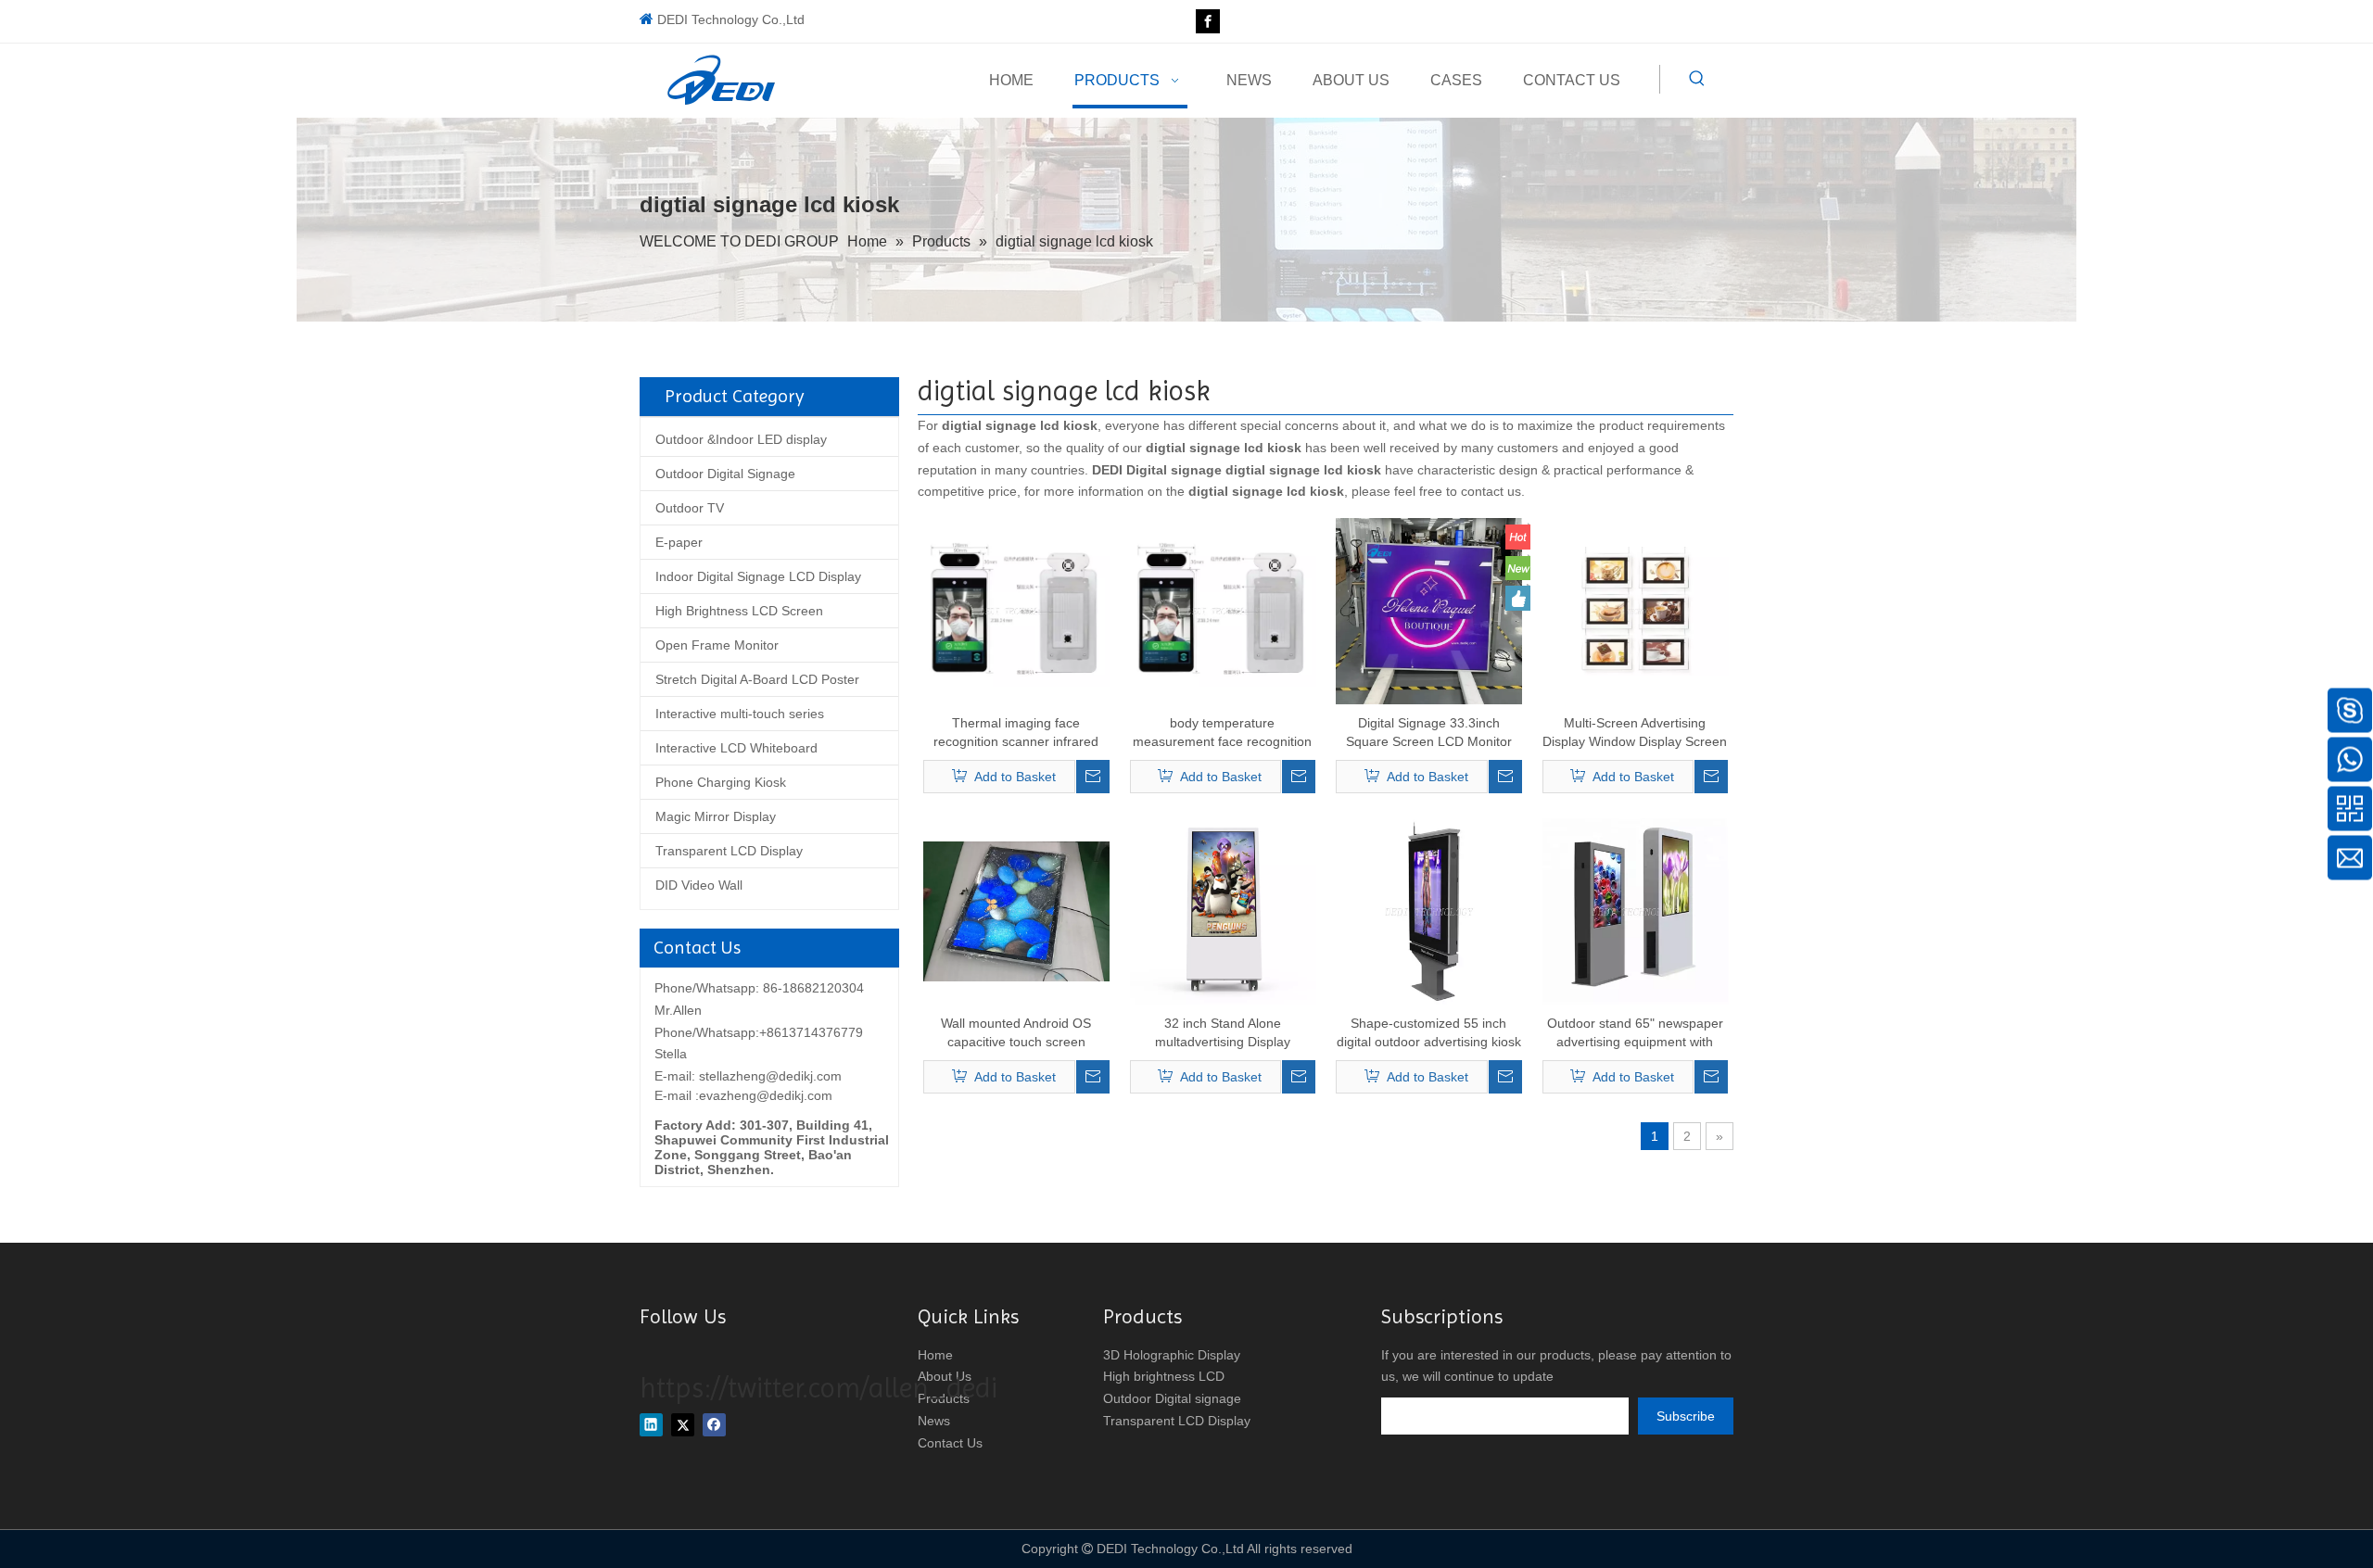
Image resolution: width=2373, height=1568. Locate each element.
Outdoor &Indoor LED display (741, 439)
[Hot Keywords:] (1697, 79)
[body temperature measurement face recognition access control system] (1223, 610)
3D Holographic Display (1172, 1355)
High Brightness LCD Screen (739, 611)
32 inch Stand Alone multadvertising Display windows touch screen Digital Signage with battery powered (1223, 1033)
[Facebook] (1208, 21)
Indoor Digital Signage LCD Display (758, 576)
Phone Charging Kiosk (721, 782)
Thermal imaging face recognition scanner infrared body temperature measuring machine (1016, 733)
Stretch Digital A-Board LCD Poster (757, 679)
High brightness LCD (1164, 1376)
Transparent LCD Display (729, 851)
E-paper (679, 542)
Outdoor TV (690, 508)
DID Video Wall (699, 885)
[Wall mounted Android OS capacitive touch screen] (1016, 910)
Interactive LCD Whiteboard (736, 748)
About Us (945, 1376)
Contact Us (950, 1443)
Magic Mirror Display (716, 816)
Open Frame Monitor (717, 645)
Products (944, 1398)
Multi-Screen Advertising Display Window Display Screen (1635, 732)
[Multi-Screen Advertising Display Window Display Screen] (1636, 610)
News (934, 1421)
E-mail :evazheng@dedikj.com (743, 1095)
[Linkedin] (651, 1425)
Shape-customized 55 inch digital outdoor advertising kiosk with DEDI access (1429, 1033)
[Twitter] (683, 1425)
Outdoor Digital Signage (725, 474)
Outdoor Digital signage (1172, 1398)
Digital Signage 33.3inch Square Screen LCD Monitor (1429, 732)
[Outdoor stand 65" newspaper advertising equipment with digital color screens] (1636, 910)
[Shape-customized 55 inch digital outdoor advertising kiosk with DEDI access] (1429, 910)
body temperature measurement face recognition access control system (1222, 733)
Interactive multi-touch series (740, 714)
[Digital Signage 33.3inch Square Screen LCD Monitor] (1429, 610)
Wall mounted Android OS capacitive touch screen (1016, 1032)
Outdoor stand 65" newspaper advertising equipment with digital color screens (1635, 1033)
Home (935, 1355)
